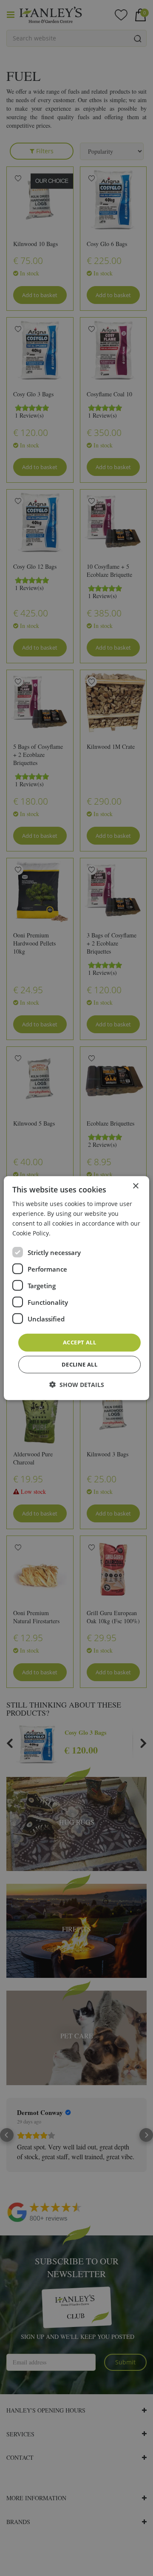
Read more (68, 1233)
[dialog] (76, 1288)
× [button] (135, 1186)
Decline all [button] (79, 1364)
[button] (77, 1385)
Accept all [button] (79, 1342)
